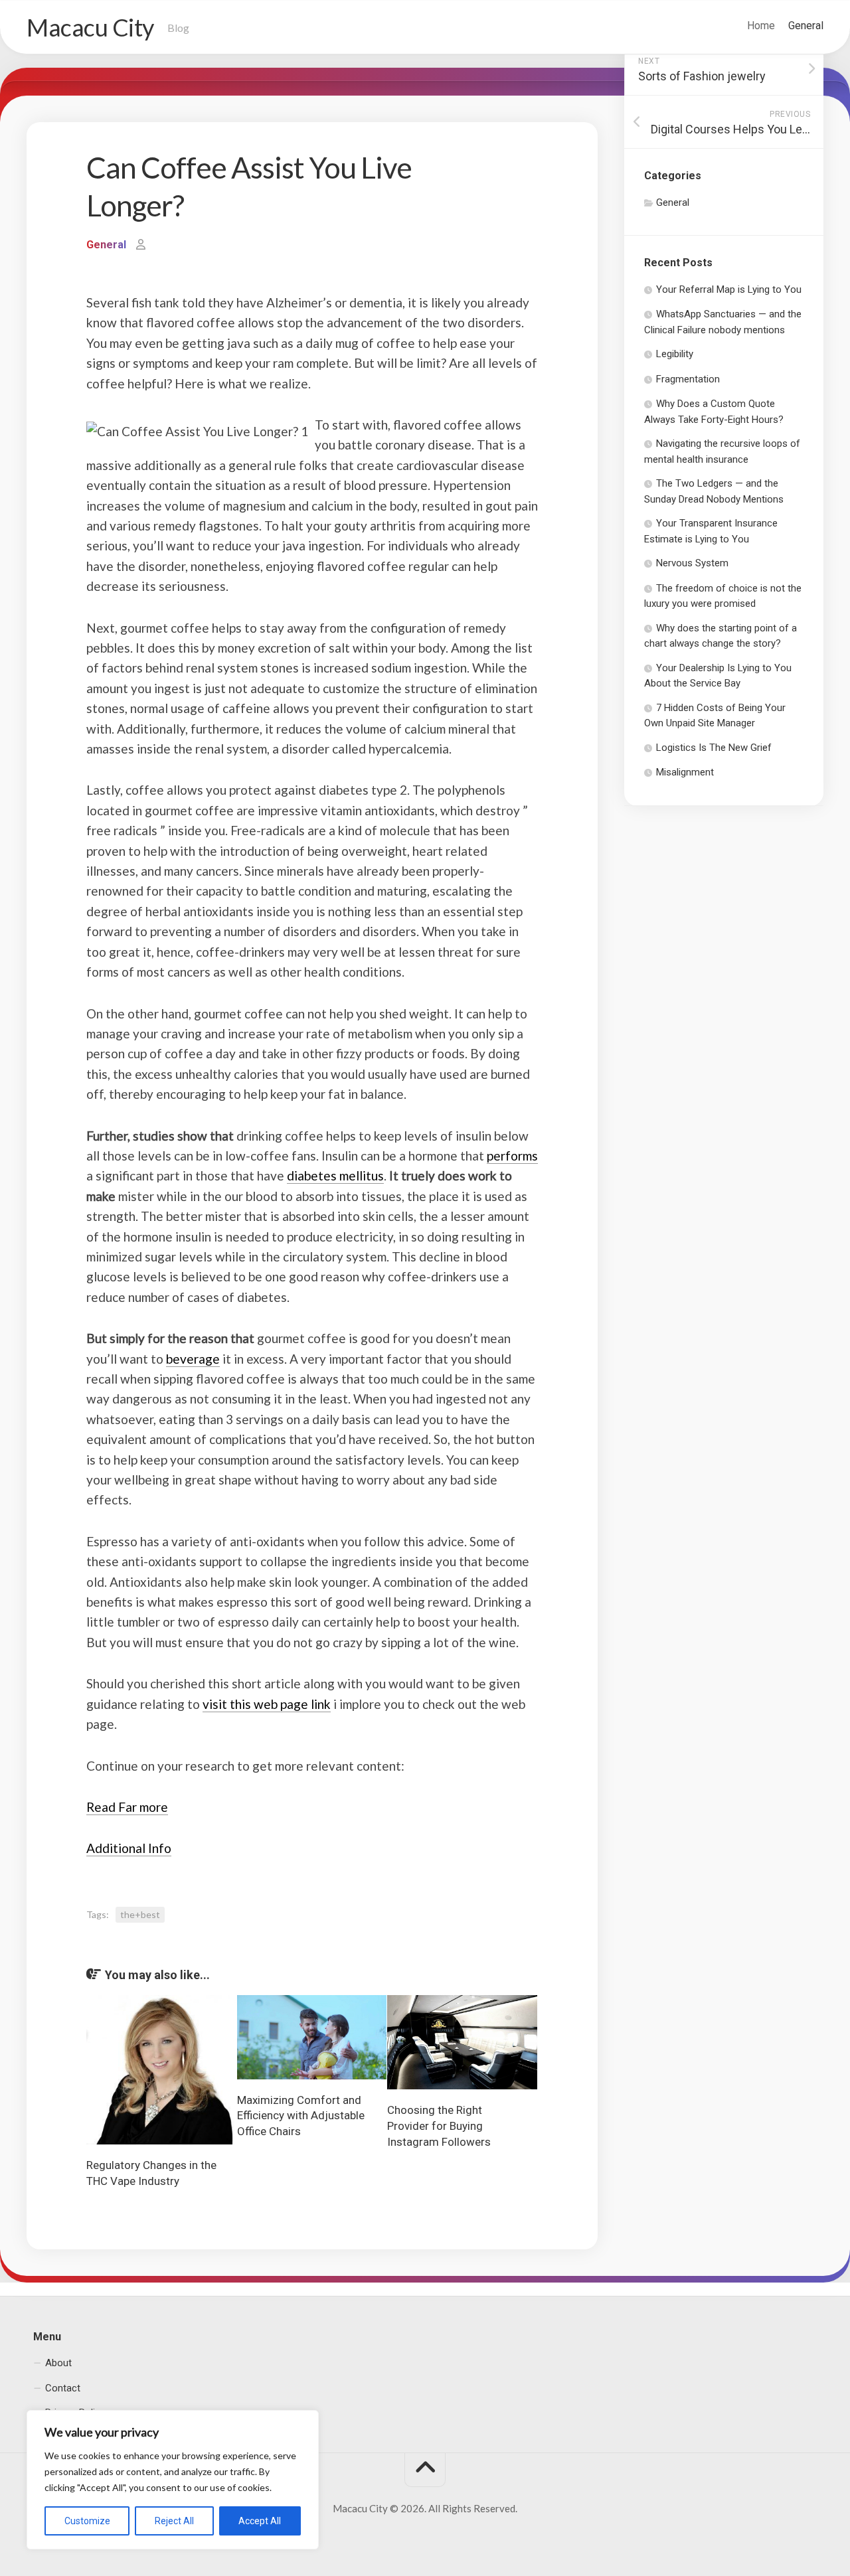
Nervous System (692, 563)
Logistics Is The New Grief (714, 748)
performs (512, 1156)
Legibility (675, 354)
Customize (87, 2521)
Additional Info (129, 1848)
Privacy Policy (75, 2413)
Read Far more (127, 1807)
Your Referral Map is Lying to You (729, 289)
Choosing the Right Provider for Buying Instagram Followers (439, 2126)
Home (761, 26)
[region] (173, 2480)
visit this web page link (267, 1704)
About (58, 2363)
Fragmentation (688, 379)
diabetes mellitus (335, 1175)
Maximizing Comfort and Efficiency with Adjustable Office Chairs (301, 2116)
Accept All (260, 2521)
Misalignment (685, 772)
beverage (193, 1359)
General (806, 26)
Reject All (174, 2521)
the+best (140, 1914)
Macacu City (90, 27)
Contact (63, 2388)
